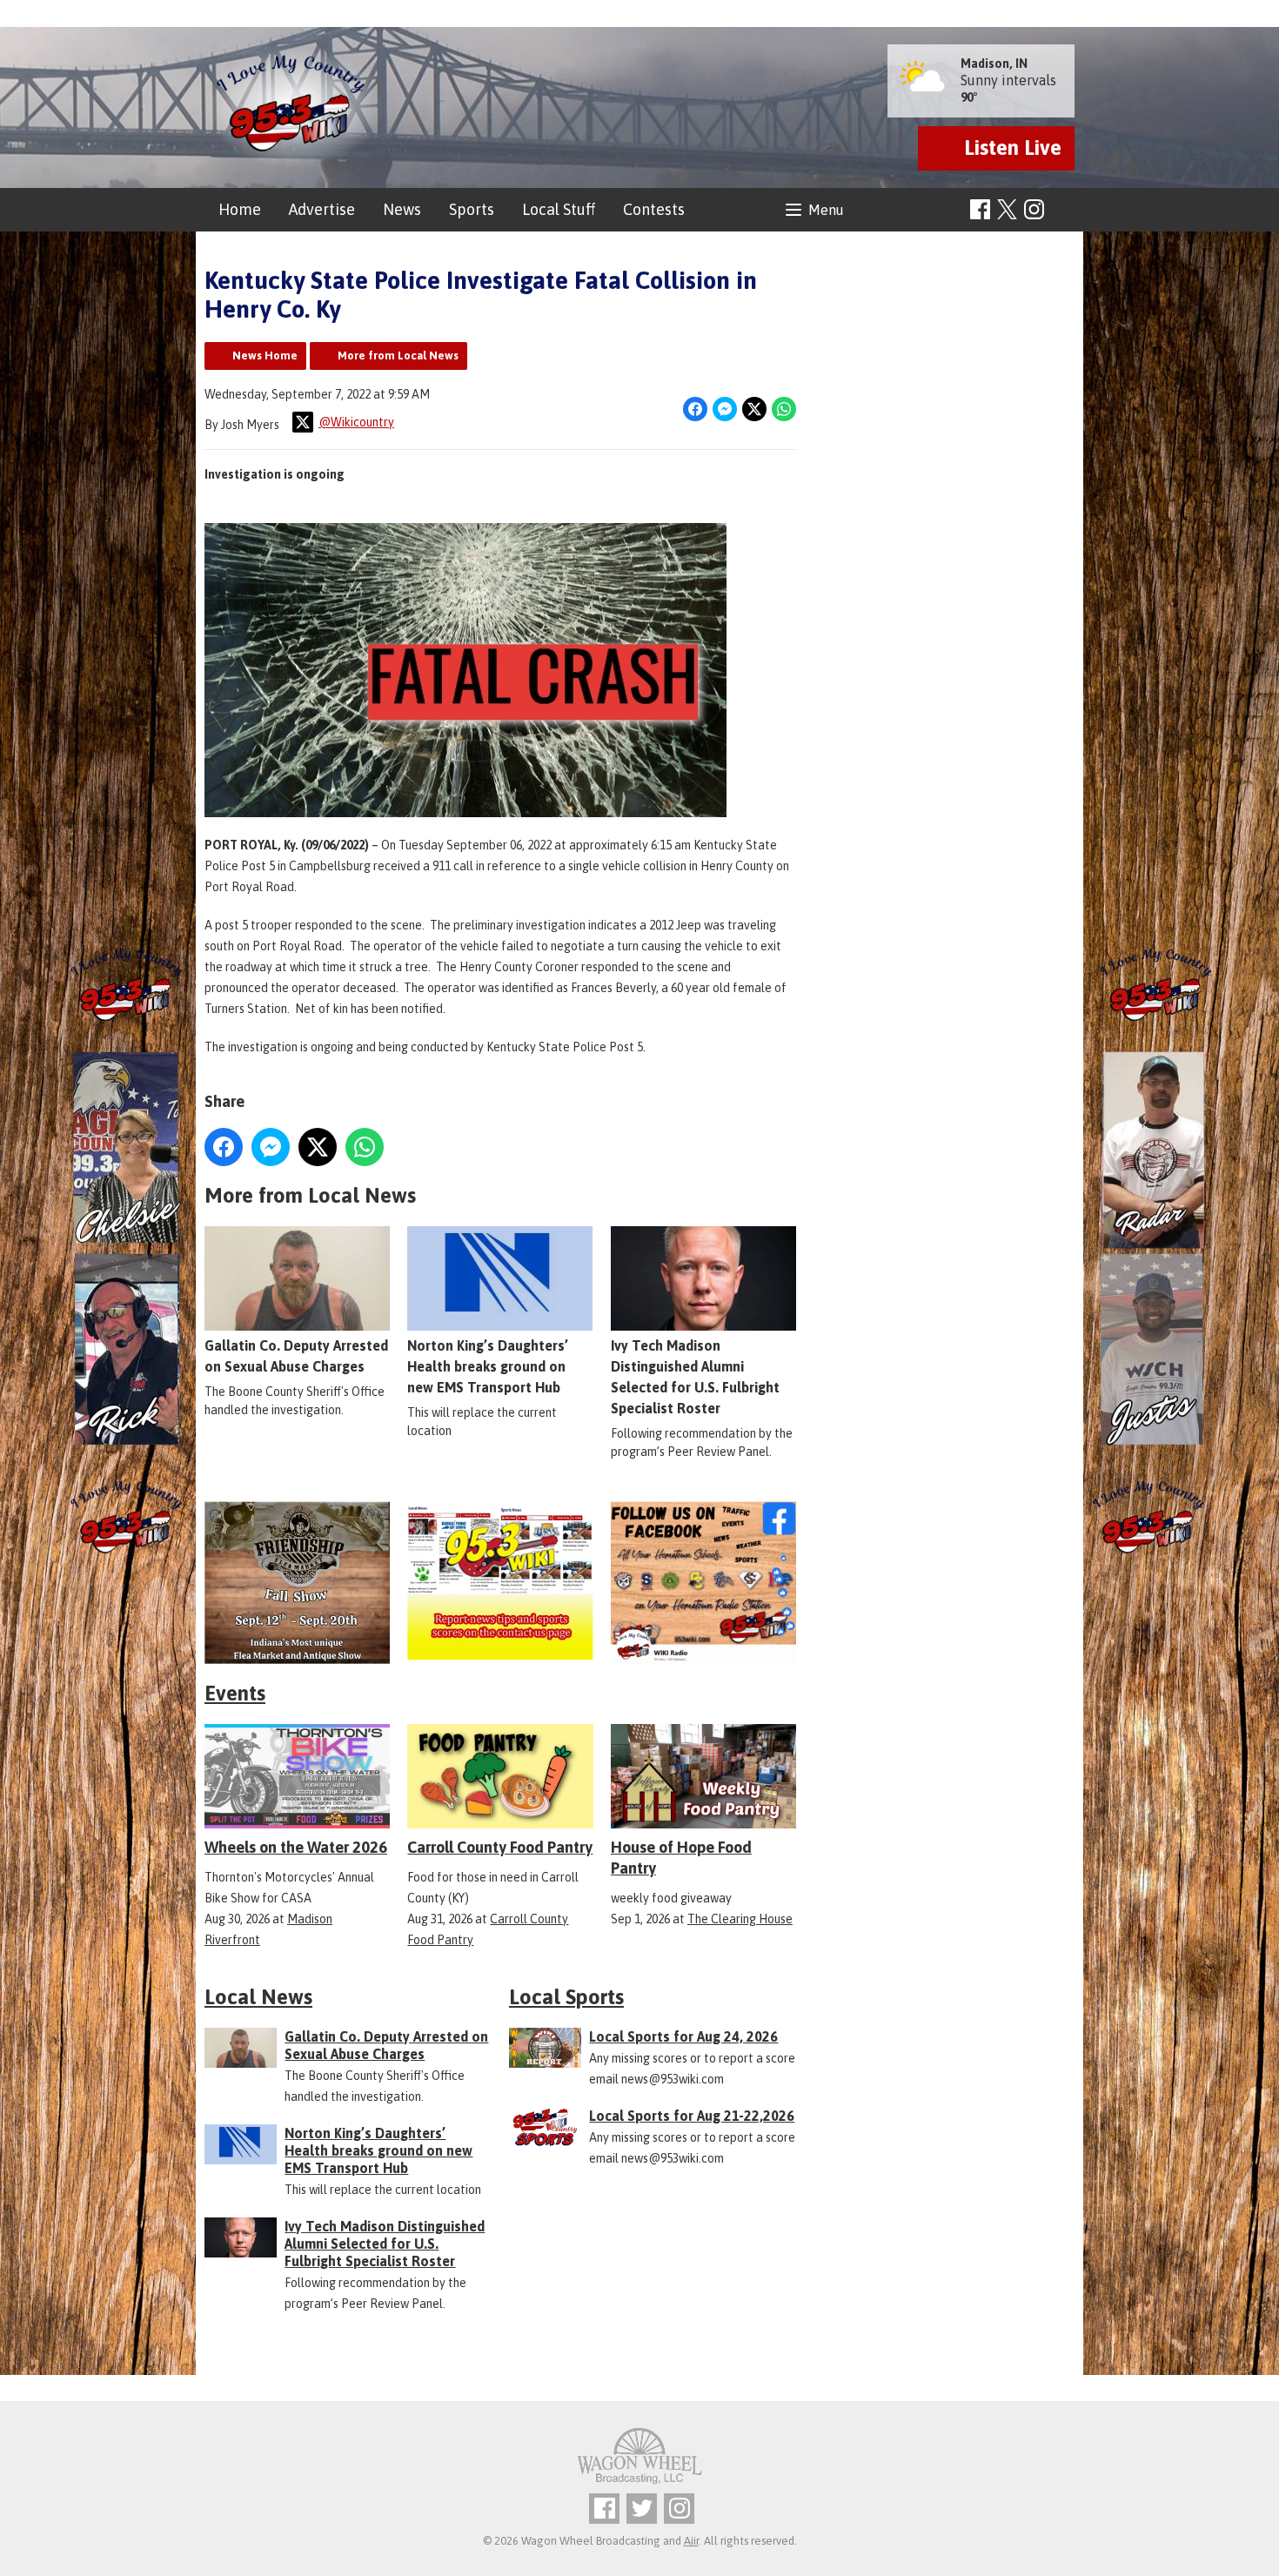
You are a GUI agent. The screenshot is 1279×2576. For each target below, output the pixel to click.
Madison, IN (994, 64)
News (402, 209)
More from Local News (398, 356)
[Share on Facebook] (695, 409)
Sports (472, 209)
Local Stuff (559, 209)
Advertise (322, 209)
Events (235, 1693)
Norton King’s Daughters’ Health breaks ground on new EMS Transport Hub (488, 1366)
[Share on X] (754, 409)
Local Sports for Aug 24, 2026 (683, 2036)
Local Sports (566, 1997)
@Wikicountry (356, 422)
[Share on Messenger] (725, 409)
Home (240, 209)
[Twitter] (642, 2509)
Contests (654, 209)
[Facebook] (980, 209)
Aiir (691, 2541)
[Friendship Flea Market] (297, 1583)
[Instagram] (1034, 209)
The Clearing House (740, 1919)
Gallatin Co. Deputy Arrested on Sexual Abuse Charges (296, 1356)
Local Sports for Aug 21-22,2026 (692, 2116)
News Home (265, 356)
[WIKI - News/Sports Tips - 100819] (500, 1583)
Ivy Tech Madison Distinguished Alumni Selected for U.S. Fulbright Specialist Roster (695, 1377)
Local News (258, 1997)
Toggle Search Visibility (1064, 210)
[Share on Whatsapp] (784, 409)
